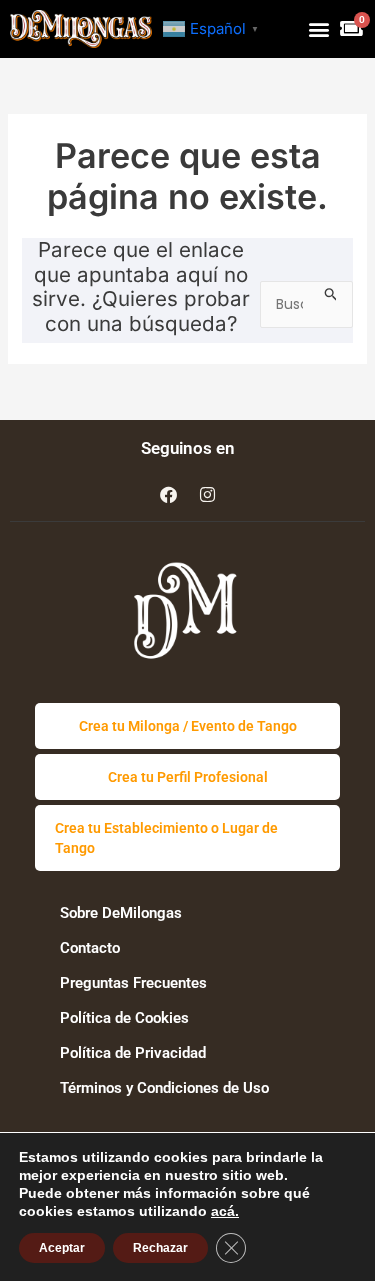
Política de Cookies (124, 1018)
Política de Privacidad (133, 1053)
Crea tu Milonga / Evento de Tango (188, 726)
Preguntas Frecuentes (133, 983)
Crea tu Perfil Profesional (188, 777)
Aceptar (62, 1248)
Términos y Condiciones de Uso (164, 1088)
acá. (225, 1211)
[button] (318, 28)
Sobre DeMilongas (121, 913)
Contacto (90, 948)
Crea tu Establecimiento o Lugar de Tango (166, 838)
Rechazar (160, 1248)
